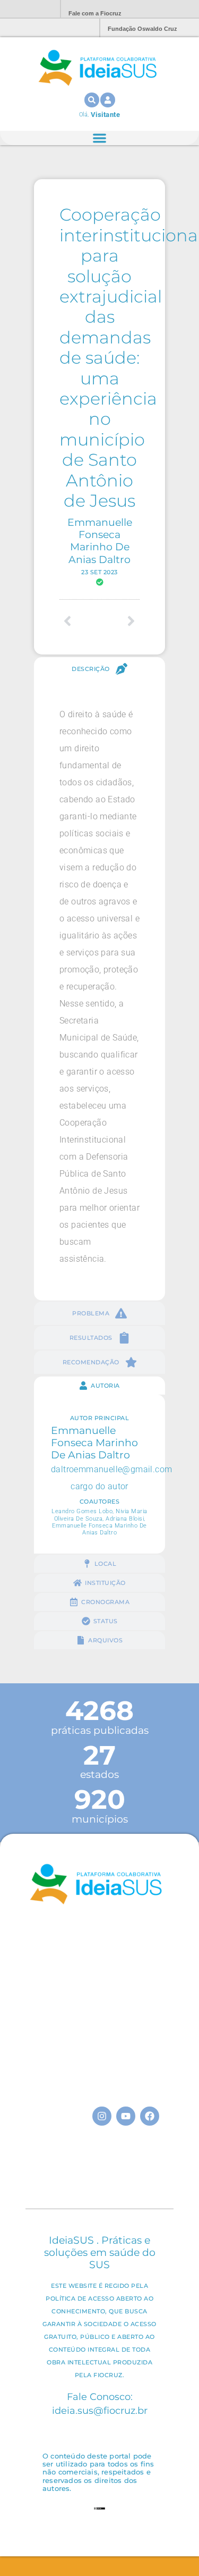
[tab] (99, 669)
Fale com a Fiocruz (95, 13)
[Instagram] (102, 2116)
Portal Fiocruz (27, 9)
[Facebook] (150, 2116)
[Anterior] (79, 621)
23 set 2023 (99, 572)
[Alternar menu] (99, 138)
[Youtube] (126, 2116)
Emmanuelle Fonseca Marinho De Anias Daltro (100, 540)
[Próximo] (119, 621)
